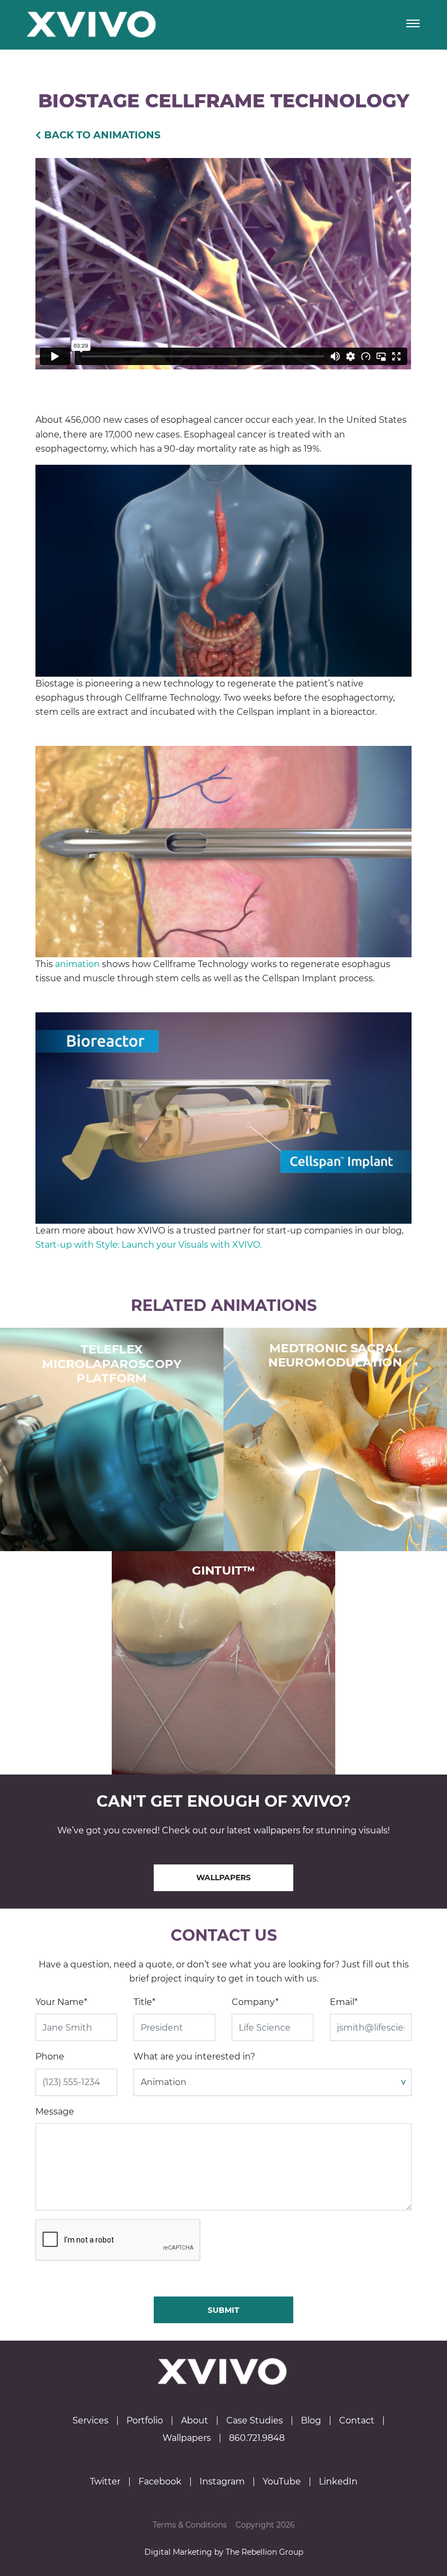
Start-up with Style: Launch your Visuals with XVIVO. (149, 1245)
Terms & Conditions (190, 2525)
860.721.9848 (257, 2438)
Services (90, 2421)
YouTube (282, 2482)
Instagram (222, 2482)
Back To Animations (102, 135)
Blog (311, 2421)
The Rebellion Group (264, 2552)
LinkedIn (338, 2482)
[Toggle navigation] (413, 25)
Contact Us (224, 1935)
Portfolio (145, 2421)
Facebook (160, 2482)
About (195, 2421)
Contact (357, 2421)
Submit (224, 2310)
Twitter (105, 2482)
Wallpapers (224, 1878)
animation (77, 964)
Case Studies (255, 2421)
